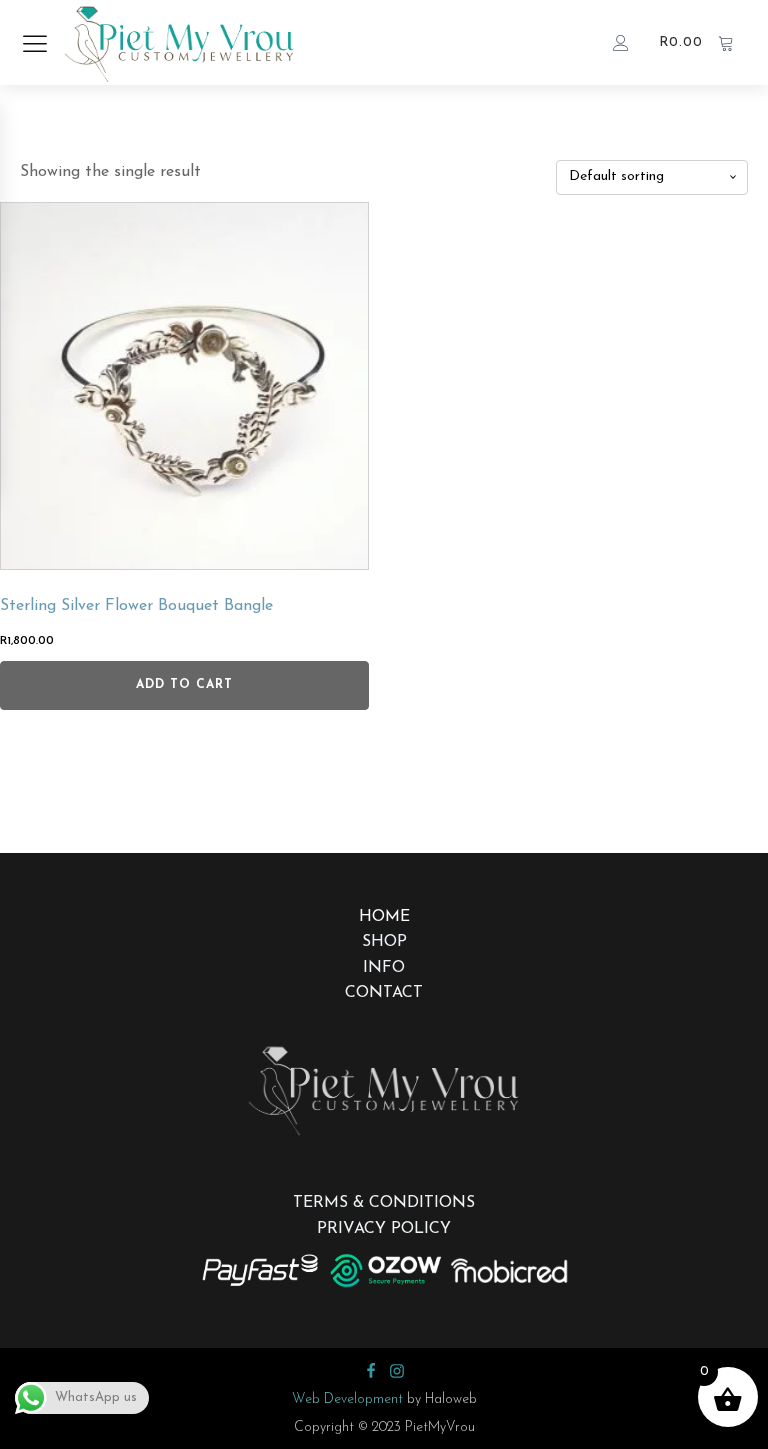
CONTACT (384, 993)
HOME (384, 917)
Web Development (347, 1399)
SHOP (384, 942)
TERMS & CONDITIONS (384, 1203)
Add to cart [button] (184, 685)
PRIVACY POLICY (384, 1229)
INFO (384, 968)
